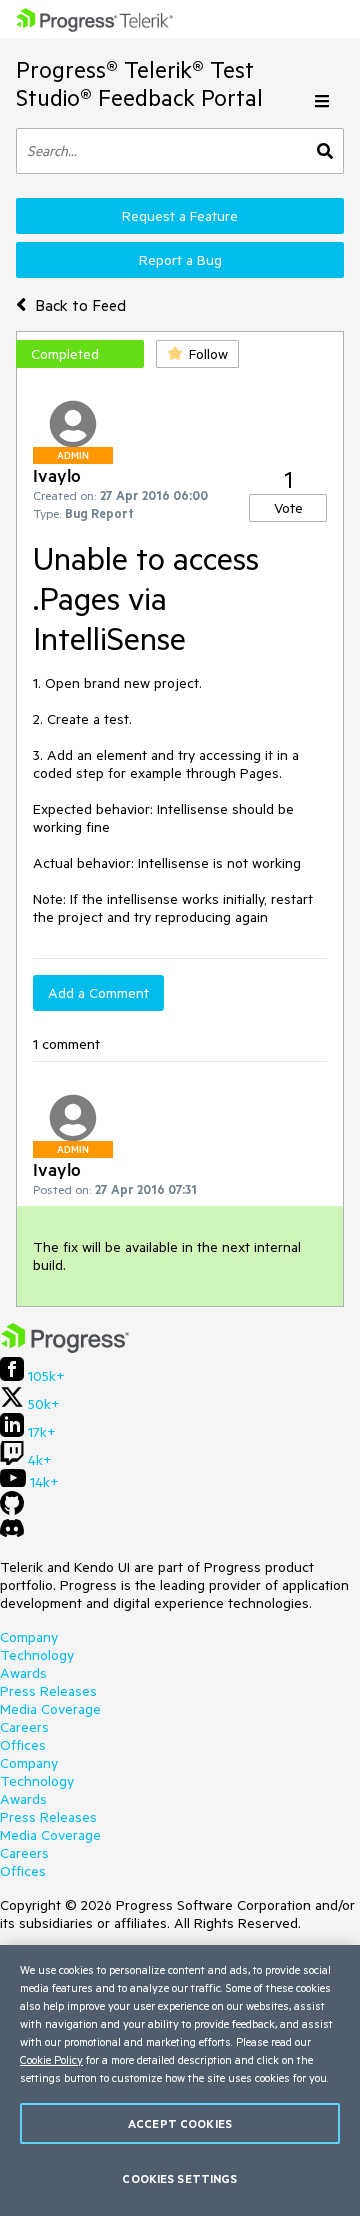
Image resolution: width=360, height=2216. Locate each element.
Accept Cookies (180, 2123)
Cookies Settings (179, 2178)
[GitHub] (12, 1510)
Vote (288, 508)
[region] (180, 2080)
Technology (37, 1655)
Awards (23, 1673)
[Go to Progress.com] (65, 1348)
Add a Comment (98, 993)
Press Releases (48, 1691)
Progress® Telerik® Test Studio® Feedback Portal (139, 83)
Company (29, 1637)
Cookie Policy (51, 2059)
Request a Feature (180, 216)
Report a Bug (180, 260)
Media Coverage (50, 1709)
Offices (23, 1745)
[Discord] (12, 1533)
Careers (24, 1727)
